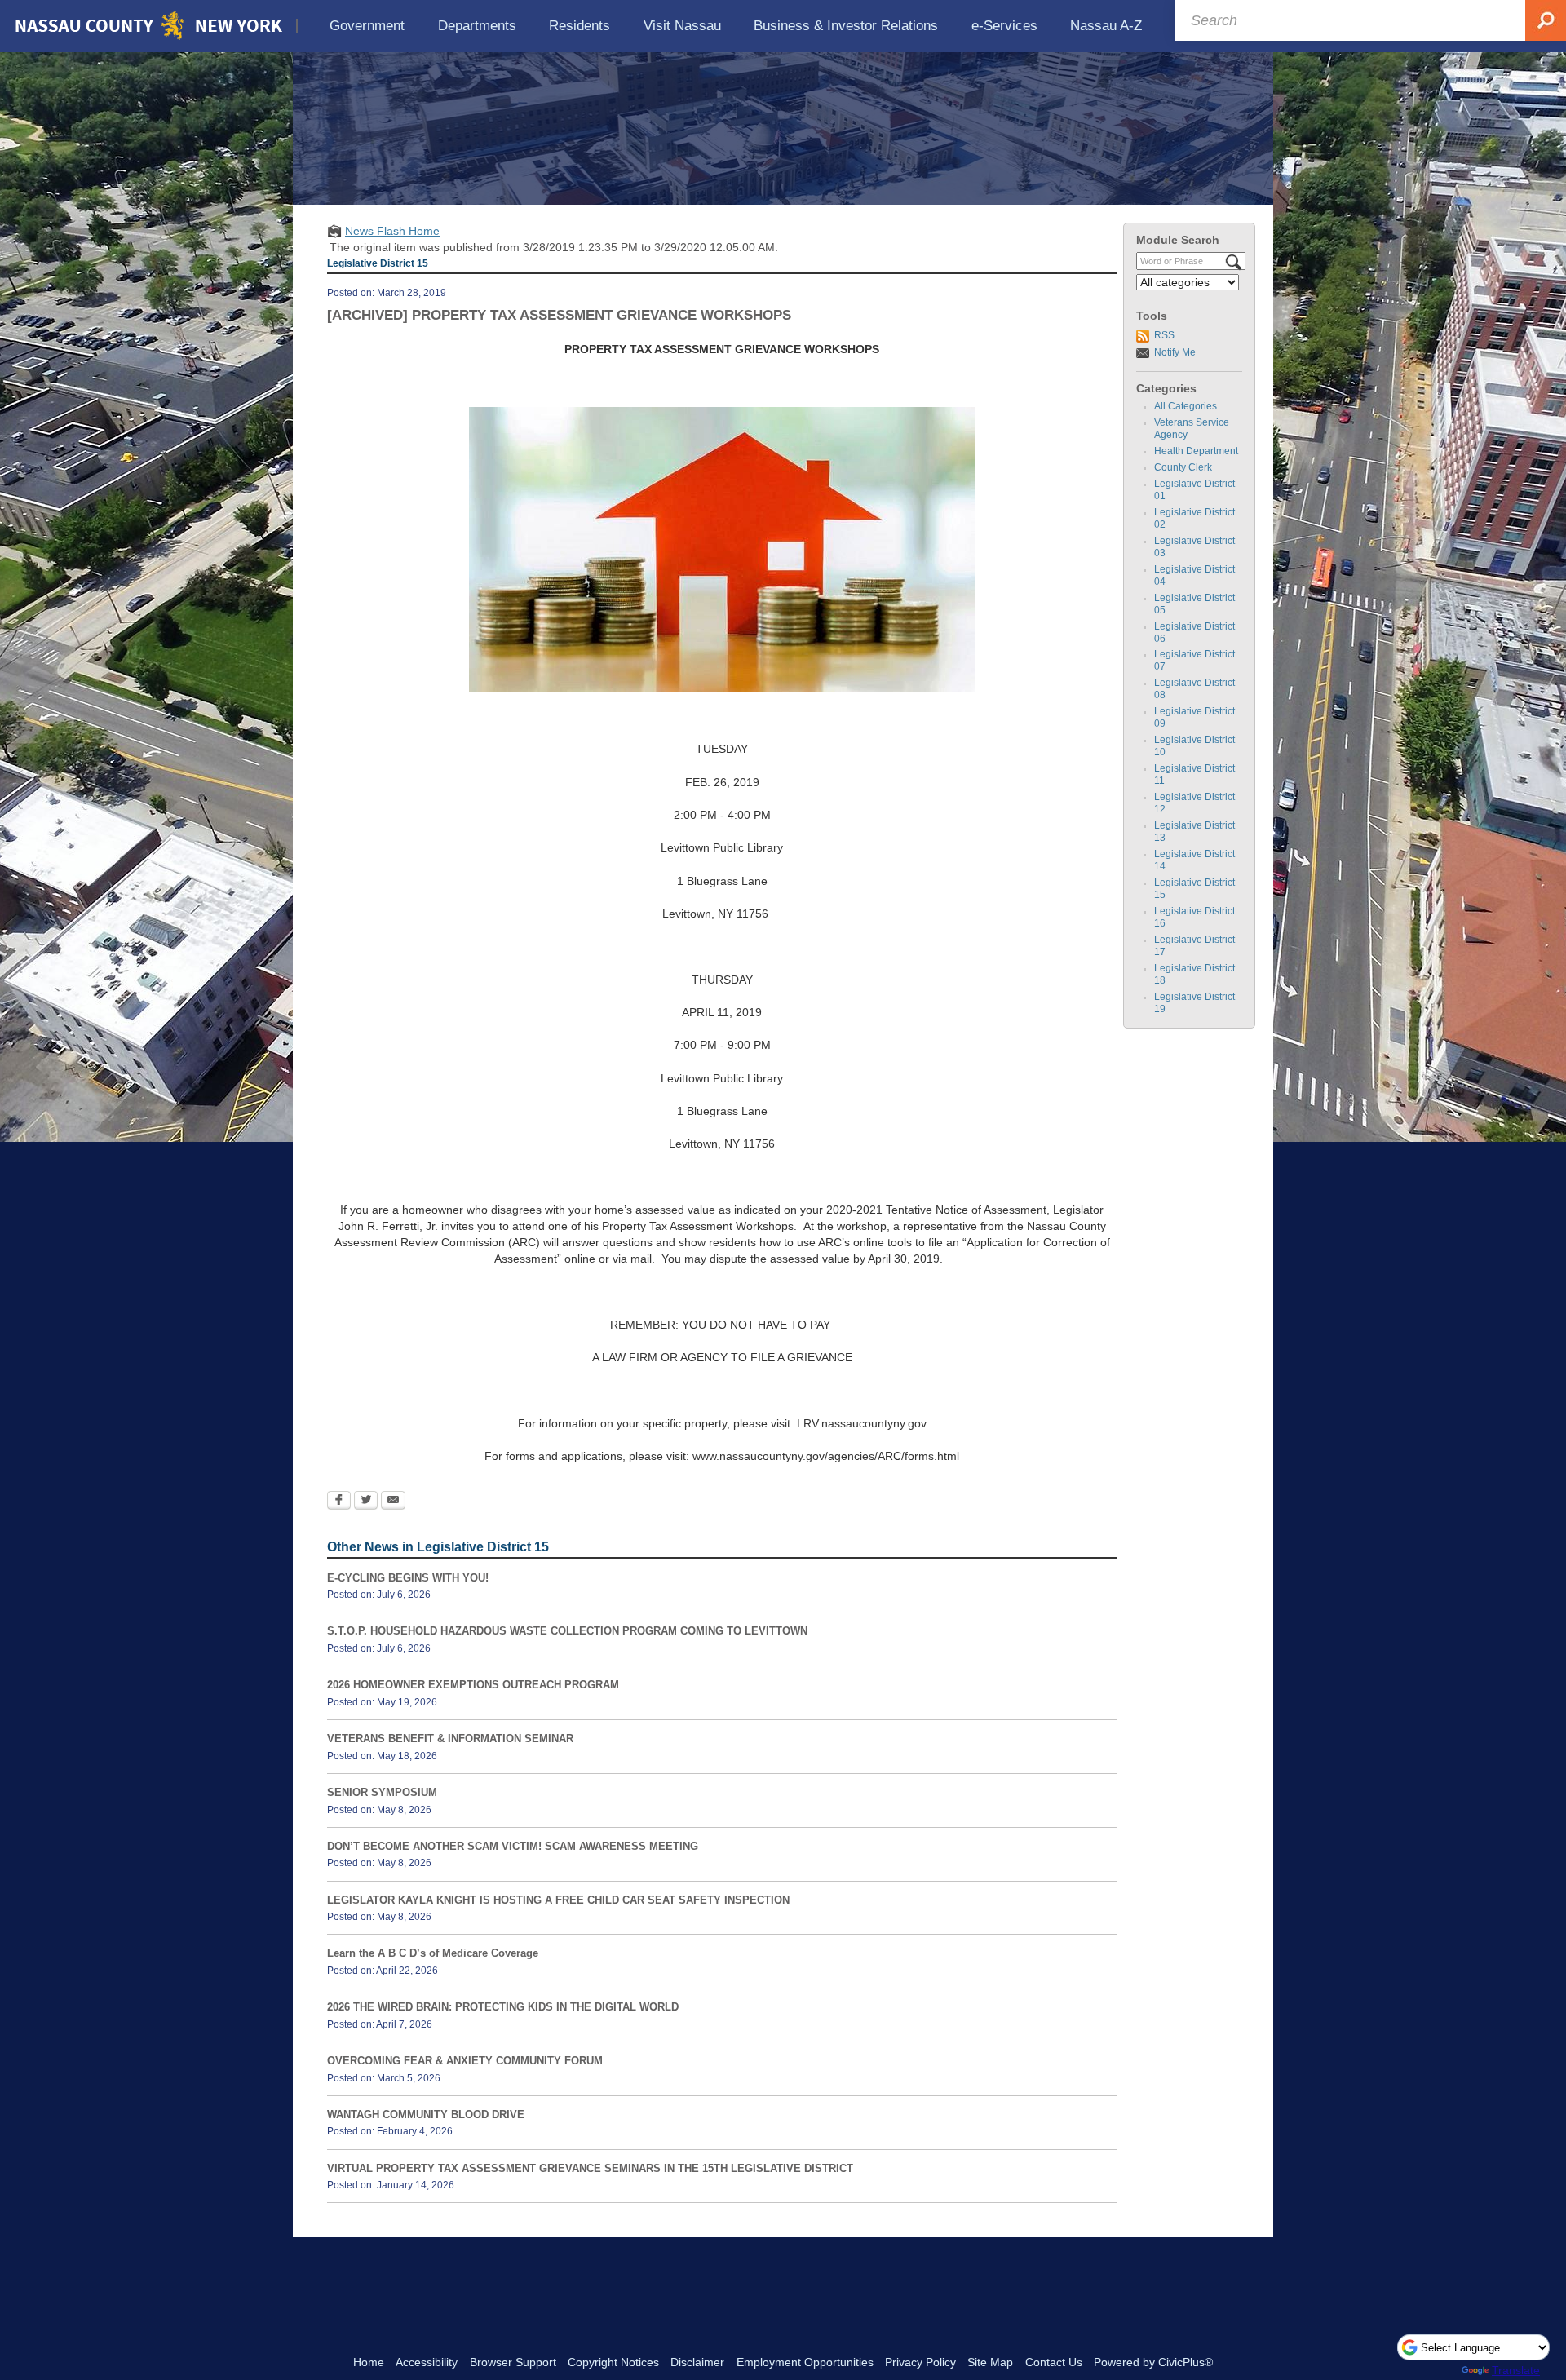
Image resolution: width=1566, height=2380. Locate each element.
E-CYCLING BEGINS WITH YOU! (408, 1578)
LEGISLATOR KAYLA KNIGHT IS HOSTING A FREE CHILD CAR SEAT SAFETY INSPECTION (558, 1900)
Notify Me (1175, 352)
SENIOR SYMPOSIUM (382, 1792)
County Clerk (1183, 467)
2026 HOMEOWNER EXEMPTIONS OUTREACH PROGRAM (473, 1685)
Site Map (990, 2362)
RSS (1164, 335)
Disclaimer (697, 2362)
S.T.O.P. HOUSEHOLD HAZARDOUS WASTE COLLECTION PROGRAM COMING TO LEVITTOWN (567, 1631)
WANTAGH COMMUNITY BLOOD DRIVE (426, 2115)
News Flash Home (392, 231)
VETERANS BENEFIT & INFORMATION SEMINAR (450, 1739)
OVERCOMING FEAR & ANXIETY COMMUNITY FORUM (465, 2061)
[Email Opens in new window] (393, 1502)
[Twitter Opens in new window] (366, 1502)
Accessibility (427, 2362)
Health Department (1196, 451)
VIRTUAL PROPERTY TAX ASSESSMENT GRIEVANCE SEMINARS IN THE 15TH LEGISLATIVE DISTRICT (590, 2168)
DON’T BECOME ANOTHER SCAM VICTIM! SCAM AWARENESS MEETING (513, 1846)
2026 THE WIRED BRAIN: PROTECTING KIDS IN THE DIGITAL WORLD (503, 2007)
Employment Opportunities (805, 2362)
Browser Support (513, 2362)
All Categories (1186, 406)
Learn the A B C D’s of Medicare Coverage (433, 1953)
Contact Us (1054, 2362)
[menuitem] (367, 26)
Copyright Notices (613, 2362)
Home (369, 2362)
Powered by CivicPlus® (1153, 2362)
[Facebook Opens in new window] (339, 1502)
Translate (1516, 2370)
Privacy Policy (920, 2362)
